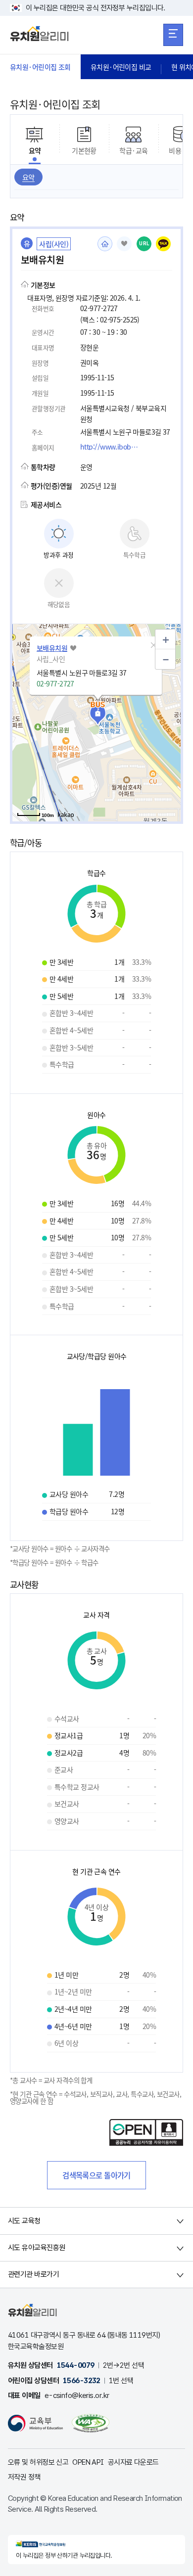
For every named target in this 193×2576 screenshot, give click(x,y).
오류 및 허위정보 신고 (38, 2462)
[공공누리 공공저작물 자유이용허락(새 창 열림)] (146, 2143)
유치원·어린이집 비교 (121, 67)
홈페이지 (105, 244)
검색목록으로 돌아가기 (96, 2175)
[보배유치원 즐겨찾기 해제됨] (124, 244)
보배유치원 (52, 648)
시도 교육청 (24, 2221)
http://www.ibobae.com (112, 447)
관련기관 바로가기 (33, 2274)
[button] (153, 645)
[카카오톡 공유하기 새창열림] (163, 244)
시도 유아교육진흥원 (36, 2248)
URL (144, 244)
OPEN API (88, 2462)
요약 (28, 177)
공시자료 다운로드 (133, 2462)
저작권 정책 (24, 2477)
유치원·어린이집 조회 (40, 67)
